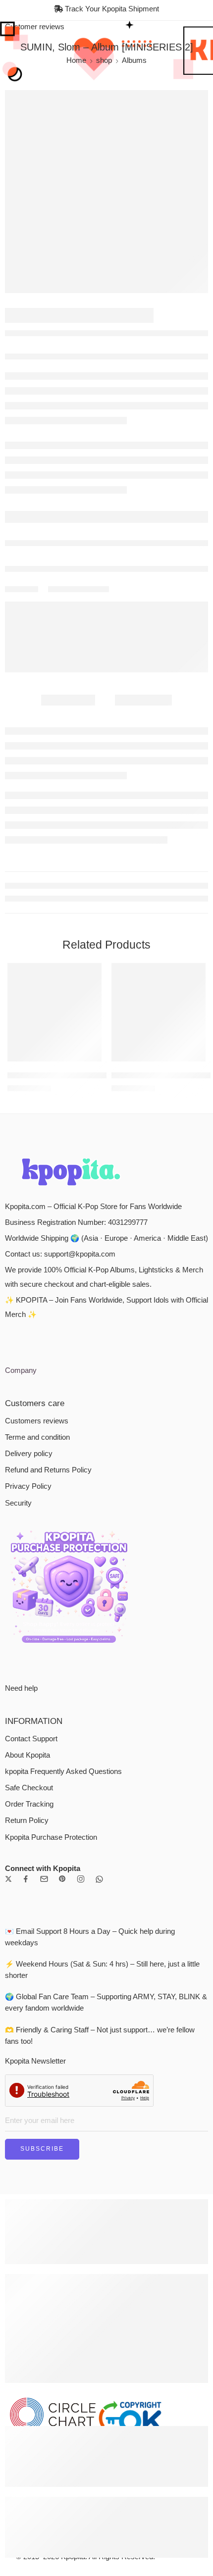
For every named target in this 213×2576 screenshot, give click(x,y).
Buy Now (167, 509)
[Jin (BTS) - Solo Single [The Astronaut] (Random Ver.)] (159, 924)
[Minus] (32, 515)
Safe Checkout (29, 1696)
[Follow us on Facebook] (26, 1787)
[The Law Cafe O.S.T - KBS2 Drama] (54, 924)
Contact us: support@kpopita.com (60, 1162)
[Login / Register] (187, 36)
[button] (88, 972)
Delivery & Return (45, 540)
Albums (134, 90)
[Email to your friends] (105, 613)
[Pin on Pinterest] (87, 613)
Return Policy (27, 1729)
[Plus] (32, 504)
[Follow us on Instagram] (81, 1787)
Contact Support (31, 1647)
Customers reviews (37, 1329)
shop (104, 90)
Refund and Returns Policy (48, 1378)
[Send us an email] (44, 1787)
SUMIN (40, 401)
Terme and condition (37, 1346)
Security (18, 1412)
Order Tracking (29, 1713)
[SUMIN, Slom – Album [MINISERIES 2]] (106, 221)
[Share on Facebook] (69, 613)
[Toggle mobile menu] (11, 36)
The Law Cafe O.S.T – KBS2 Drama (54, 985)
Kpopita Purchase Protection (51, 1746)
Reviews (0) (143, 717)
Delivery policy (29, 1362)
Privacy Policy (28, 1395)
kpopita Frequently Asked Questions (63, 1680)
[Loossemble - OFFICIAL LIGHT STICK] (182, 347)
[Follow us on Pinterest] (62, 1787)
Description (68, 717)
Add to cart (81, 509)
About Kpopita (27, 1664)
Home (76, 90)
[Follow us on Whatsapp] (99, 1788)
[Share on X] (52, 613)
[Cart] (202, 36)
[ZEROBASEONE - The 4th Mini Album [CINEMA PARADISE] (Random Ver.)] (201, 347)
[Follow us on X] (8, 1787)
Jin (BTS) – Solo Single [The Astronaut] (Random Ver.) (159, 985)
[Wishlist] (18, 133)
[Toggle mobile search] (26, 36)
